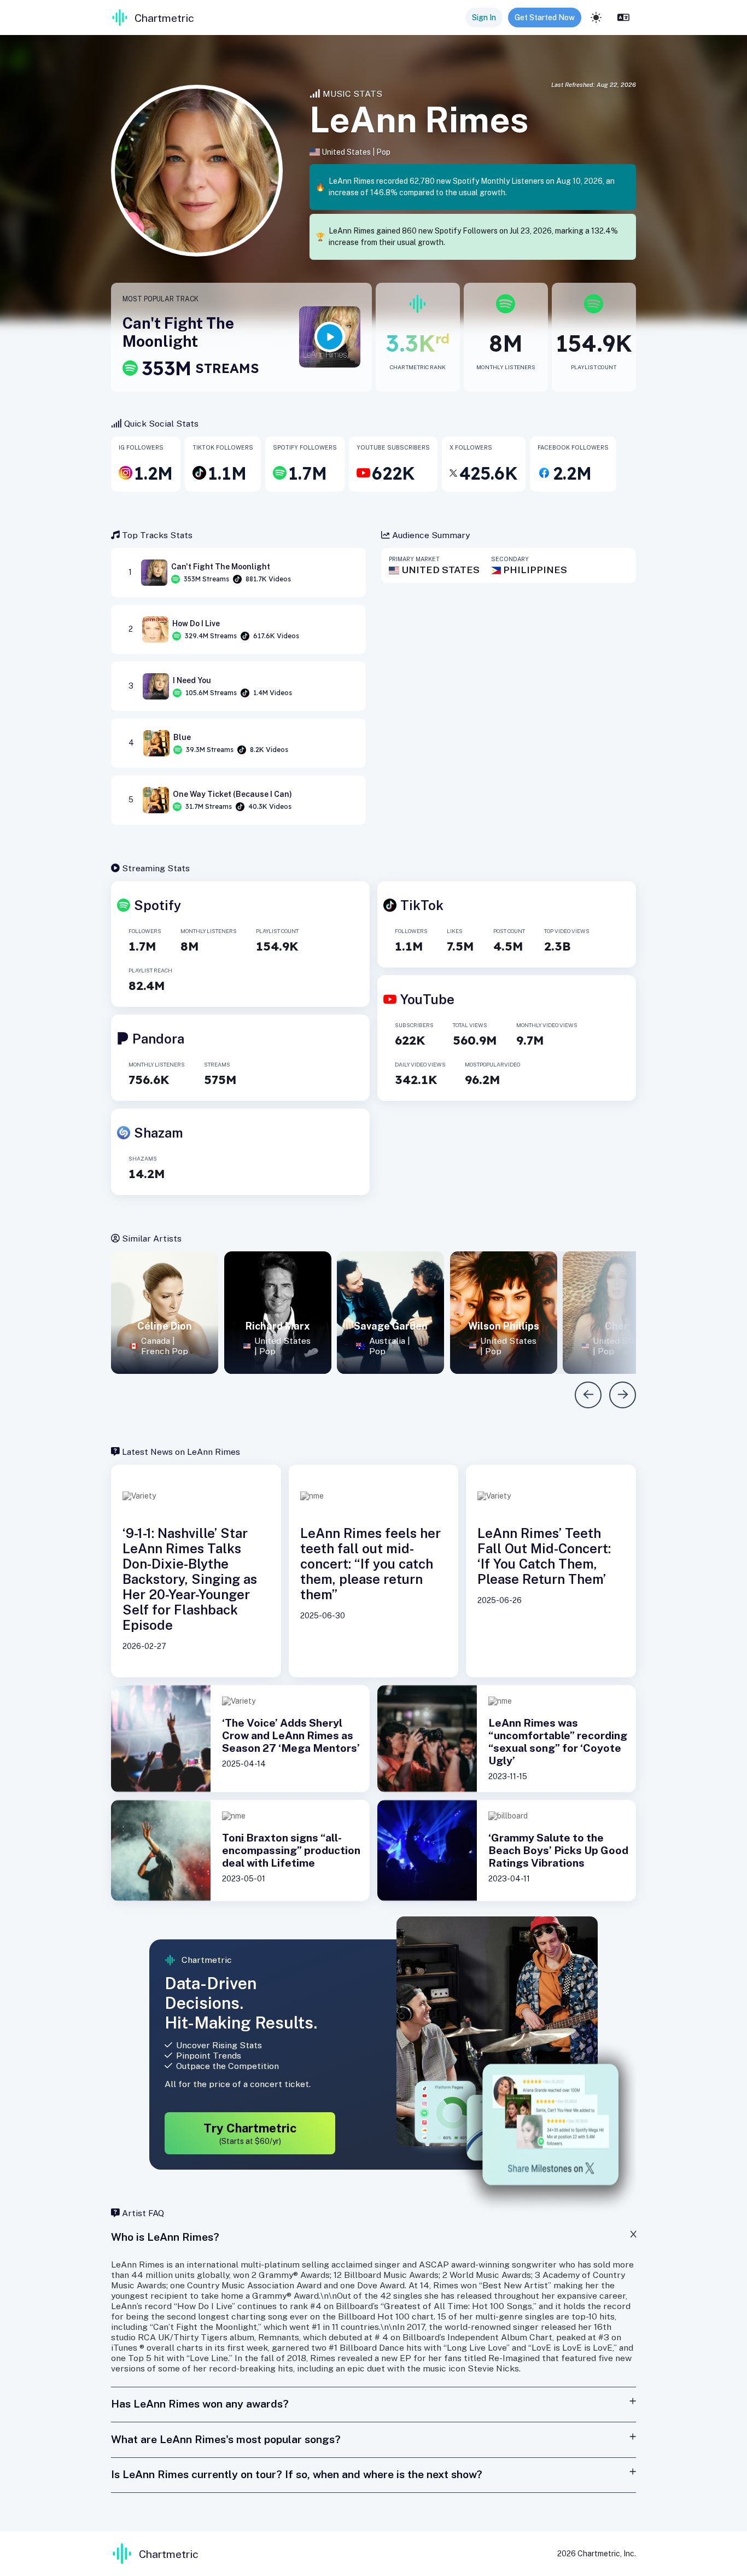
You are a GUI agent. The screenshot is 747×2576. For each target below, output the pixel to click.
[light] (596, 18)
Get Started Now (545, 18)
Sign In (484, 18)
